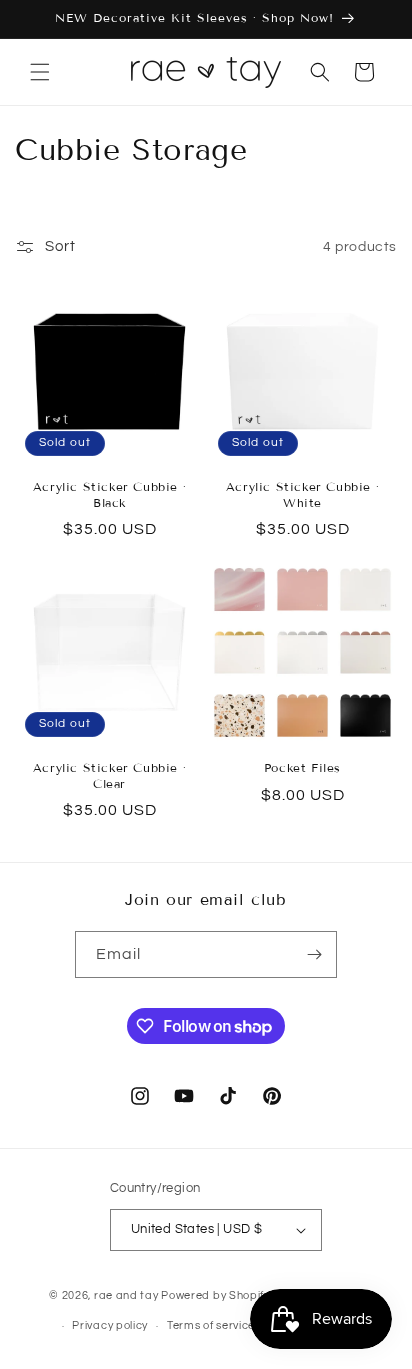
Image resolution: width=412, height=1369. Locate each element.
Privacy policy (110, 1325)
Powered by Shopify (215, 1295)
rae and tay (126, 1295)
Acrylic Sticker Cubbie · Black (109, 494)
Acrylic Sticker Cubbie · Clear (109, 775)
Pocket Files (302, 767)
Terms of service (211, 1325)
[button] (40, 72)
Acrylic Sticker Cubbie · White (302, 494)
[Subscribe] (314, 954)
